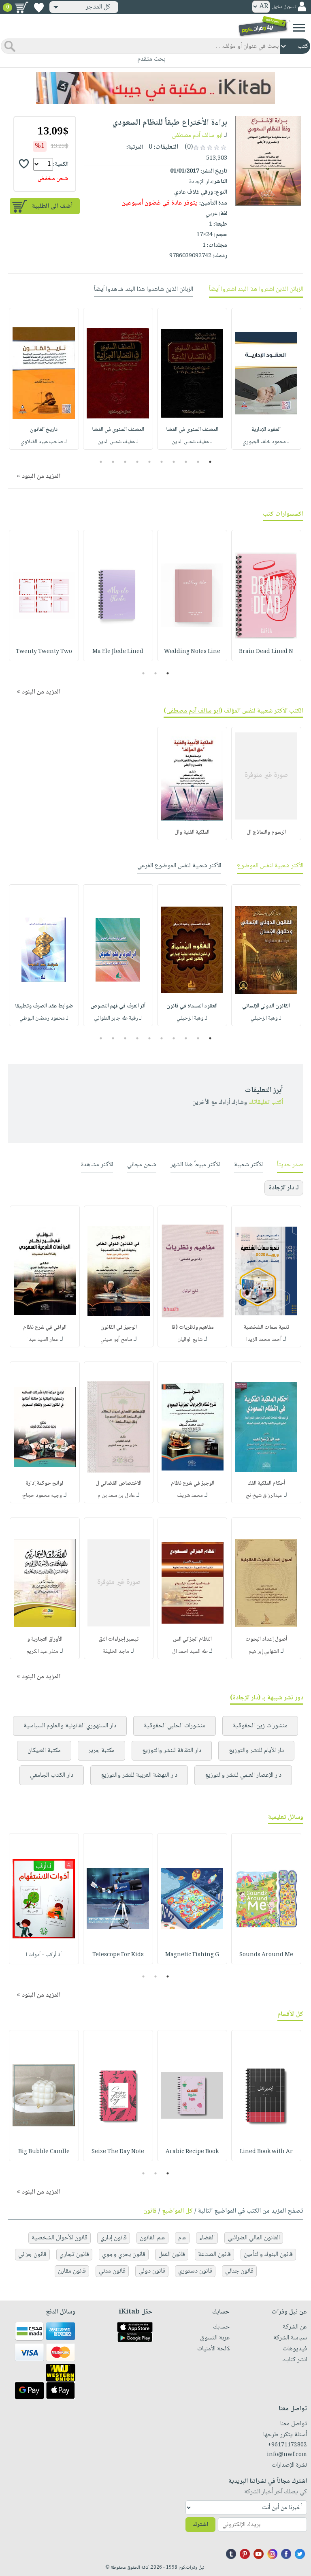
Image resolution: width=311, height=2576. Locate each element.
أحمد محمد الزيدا (264, 1340)
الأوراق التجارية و (45, 1639)
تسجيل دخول (284, 7)
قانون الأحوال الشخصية (60, 2238)
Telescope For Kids (118, 1955)
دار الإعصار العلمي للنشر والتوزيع (243, 1775)
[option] (266, 379)
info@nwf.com (287, 2455)
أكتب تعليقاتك (266, 1102)
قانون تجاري (74, 2255)
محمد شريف (190, 1496)
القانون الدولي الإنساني (266, 1006)
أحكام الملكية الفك (266, 1483)
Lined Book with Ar (266, 2152)
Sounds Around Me (266, 1955)
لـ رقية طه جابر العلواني (118, 1018)
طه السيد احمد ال (190, 1652)
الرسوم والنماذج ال (266, 832)
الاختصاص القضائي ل (118, 1483)
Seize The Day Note (118, 2152)
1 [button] (210, 462)
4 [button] (174, 462)
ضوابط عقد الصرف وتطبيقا (44, 1006)
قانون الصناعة (214, 2255)
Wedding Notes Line (192, 652)
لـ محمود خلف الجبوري (266, 442)
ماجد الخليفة (116, 1652)
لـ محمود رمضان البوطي (44, 1018)
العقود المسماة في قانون (192, 1006)
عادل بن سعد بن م (116, 1496)
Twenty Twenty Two (44, 652)
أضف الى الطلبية (52, 206)
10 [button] (100, 462)
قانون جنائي (239, 2271)
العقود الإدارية (266, 430)
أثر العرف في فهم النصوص (118, 1006)
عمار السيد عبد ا (42, 1340)
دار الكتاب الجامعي (52, 1775)
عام (182, 2238)
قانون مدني (112, 2271)
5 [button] (162, 462)
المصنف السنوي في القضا (192, 430)
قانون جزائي (32, 2255)
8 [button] (125, 462)
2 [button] (198, 462)
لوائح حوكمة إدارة (45, 1483)
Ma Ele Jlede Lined (118, 652)
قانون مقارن (72, 2271)
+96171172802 (287, 2445)
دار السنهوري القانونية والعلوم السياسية (70, 1726)
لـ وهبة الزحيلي (266, 1018)
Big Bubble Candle (44, 2152)
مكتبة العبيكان (44, 1751)
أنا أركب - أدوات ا (44, 1955)
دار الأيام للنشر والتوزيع (256, 1751)
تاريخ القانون (44, 430)
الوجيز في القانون (119, 1327)
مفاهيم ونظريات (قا (193, 1327)
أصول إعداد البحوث (266, 1639)
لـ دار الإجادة (284, 1188)
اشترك (200, 2525)
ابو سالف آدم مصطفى (197, 136)
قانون (150, 2211)
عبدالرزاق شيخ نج (264, 1496)
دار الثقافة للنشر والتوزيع (172, 1751)
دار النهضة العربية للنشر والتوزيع (139, 1775)
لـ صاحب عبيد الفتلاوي (44, 442)
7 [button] (137, 462)
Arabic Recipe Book (192, 2152)
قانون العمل (172, 2255)
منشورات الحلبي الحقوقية (175, 1726)
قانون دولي (152, 2271)
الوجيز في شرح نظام (193, 1483)
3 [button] (186, 462)
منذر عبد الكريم (42, 1652)
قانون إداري (114, 2238)
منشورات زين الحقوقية (260, 1726)
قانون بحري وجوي (124, 2255)
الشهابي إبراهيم (264, 1652)
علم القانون (152, 2238)
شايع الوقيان (190, 1340)
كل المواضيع (177, 2211)
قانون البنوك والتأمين (268, 2255)
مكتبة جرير (101, 1751)
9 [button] (113, 462)
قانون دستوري (195, 2271)
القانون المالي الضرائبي (254, 2238)
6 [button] (150, 462)
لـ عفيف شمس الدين (192, 442)
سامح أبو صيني (116, 1340)
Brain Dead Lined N (266, 652)
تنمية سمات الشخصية (266, 1327)
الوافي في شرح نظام (45, 1327)
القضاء (207, 2238)
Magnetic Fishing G (192, 1955)
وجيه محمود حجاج (42, 1496)
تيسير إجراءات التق (119, 1639)
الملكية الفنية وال (192, 832)
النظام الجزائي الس (192, 1639)
